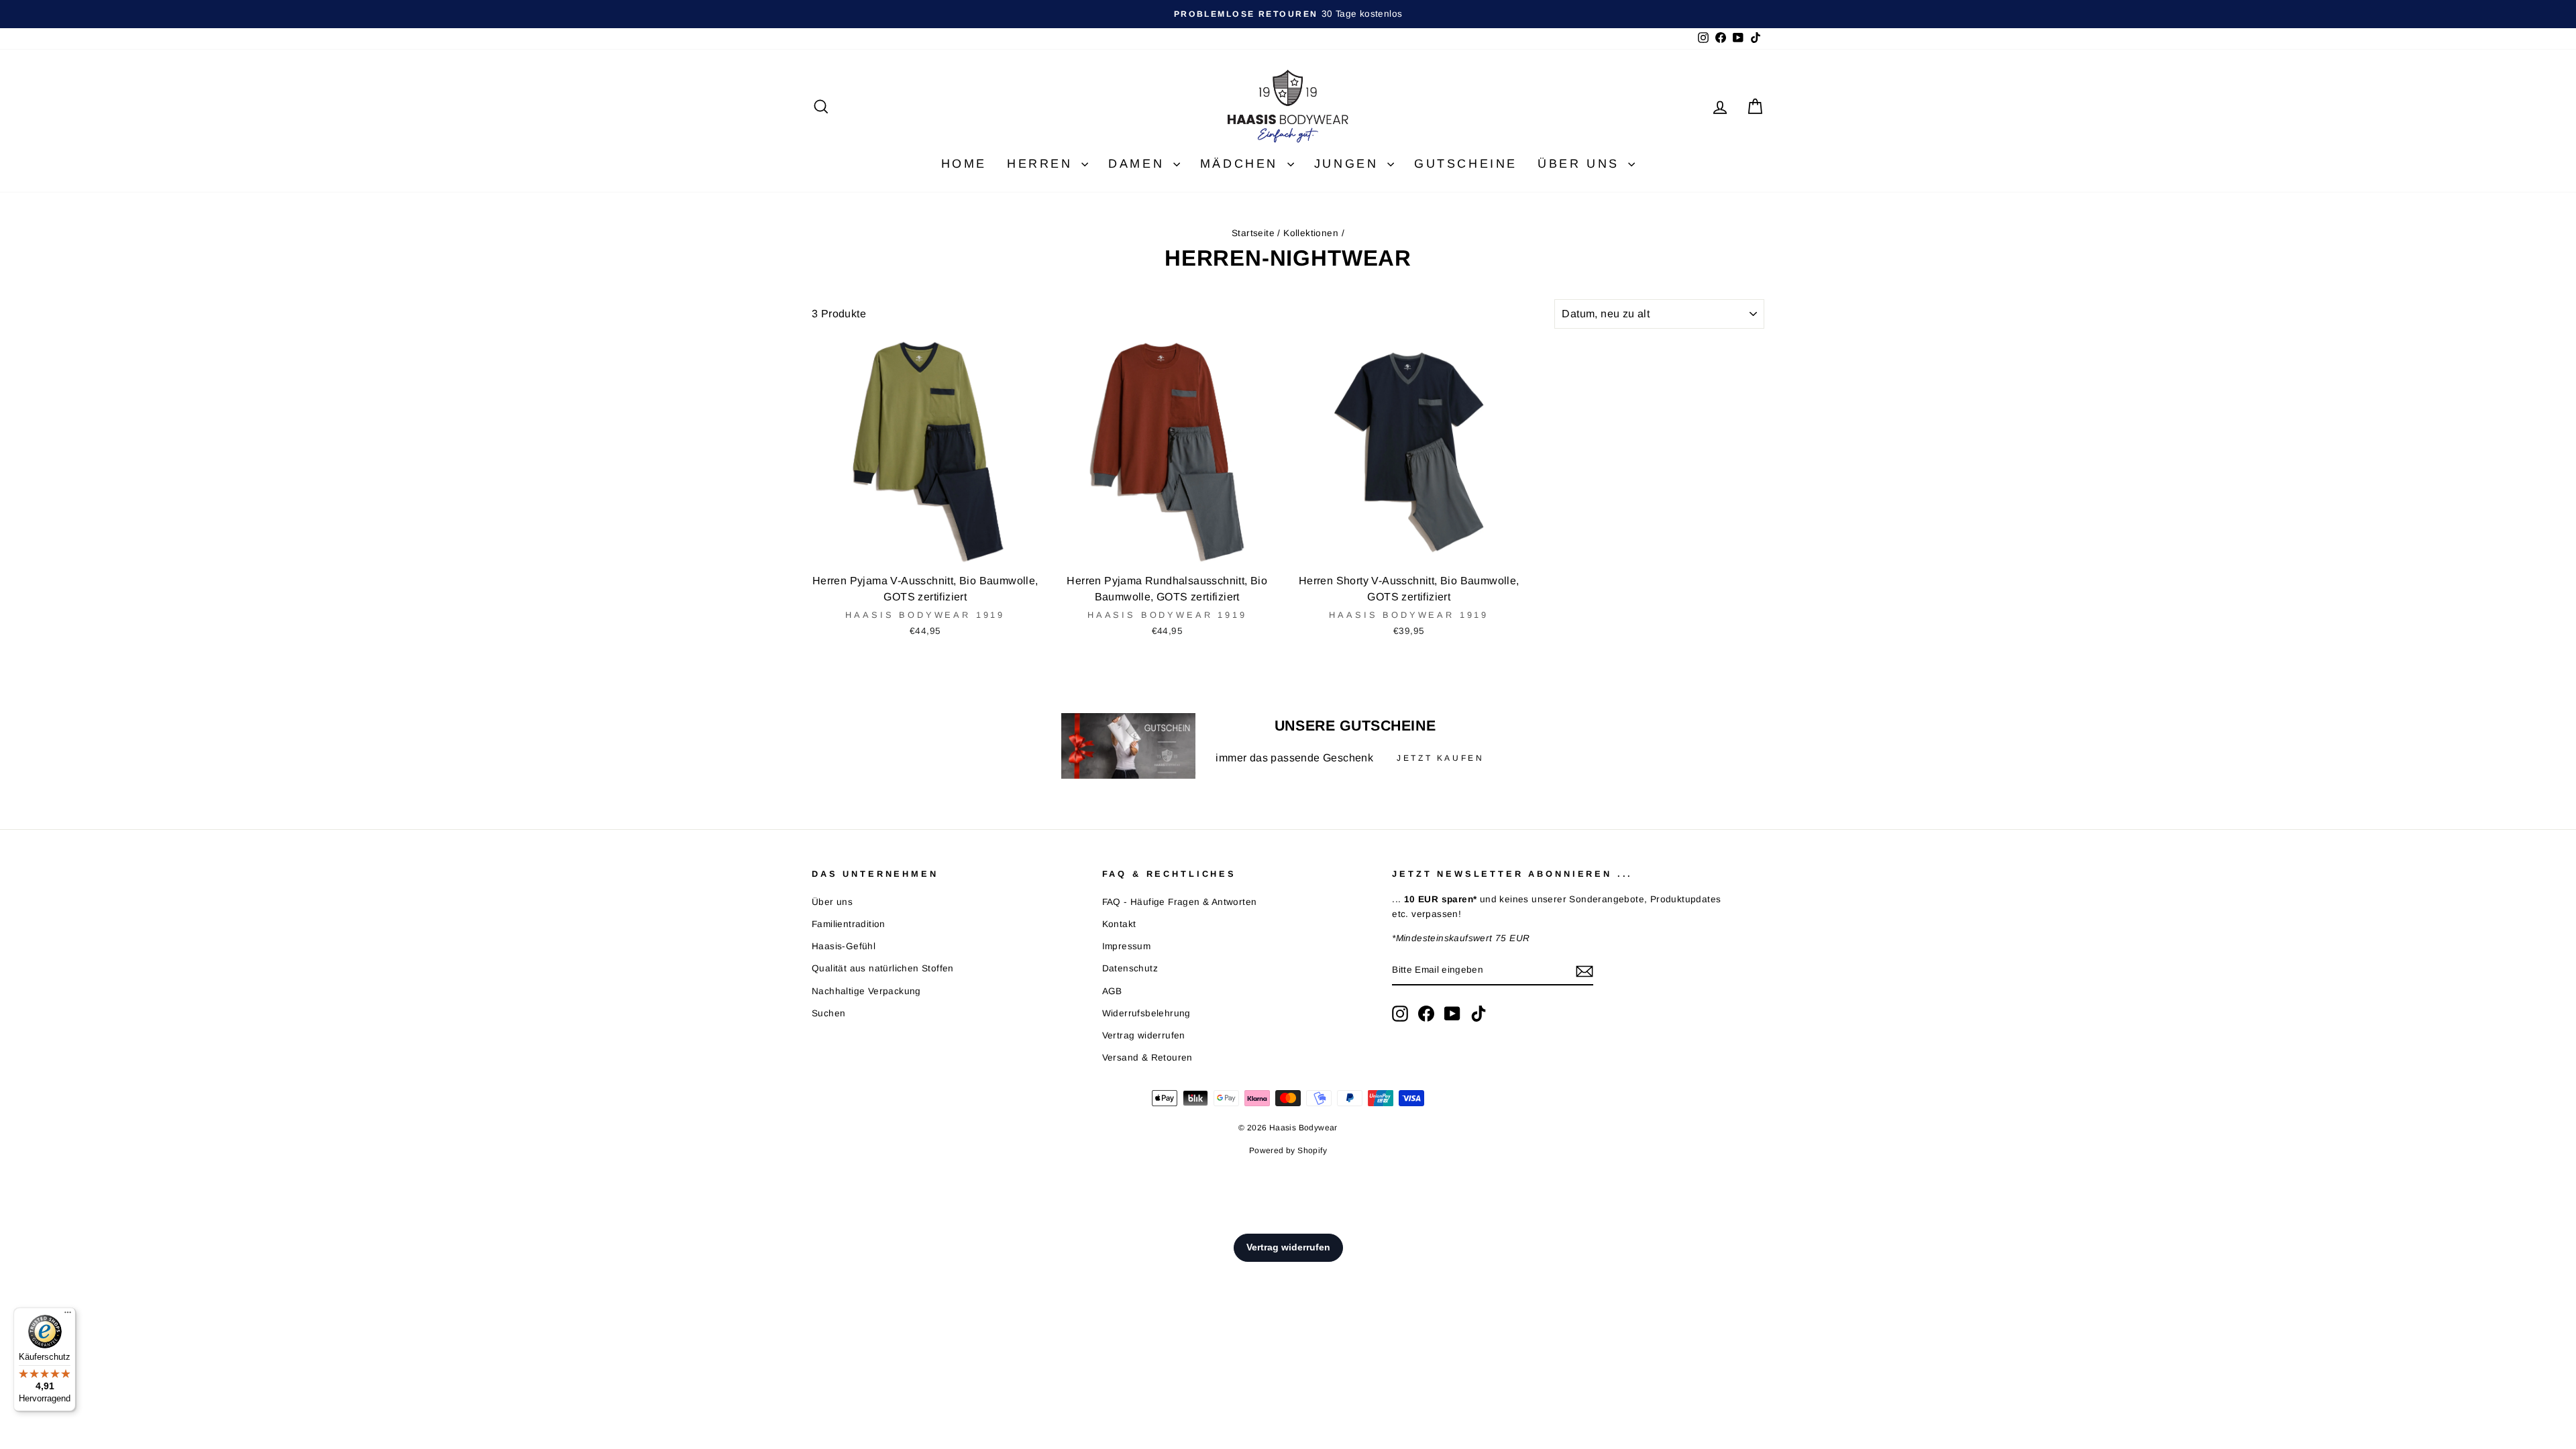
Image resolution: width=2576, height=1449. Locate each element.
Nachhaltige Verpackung (866, 991)
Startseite (1253, 233)
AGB (1112, 991)
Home (964, 164)
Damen (1139, 164)
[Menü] (68, 1316)
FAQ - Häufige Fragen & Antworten (1180, 902)
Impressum (1127, 946)
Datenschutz (1130, 968)
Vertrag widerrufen (1144, 1035)
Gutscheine (1466, 164)
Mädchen (1242, 164)
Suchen (828, 1013)
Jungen (1349, 164)
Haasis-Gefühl (844, 946)
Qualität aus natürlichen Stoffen (883, 968)
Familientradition (849, 924)
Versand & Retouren (1147, 1058)
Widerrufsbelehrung (1146, 1013)
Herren (1042, 164)
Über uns (1581, 164)
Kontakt (1119, 924)
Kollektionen (1311, 233)
